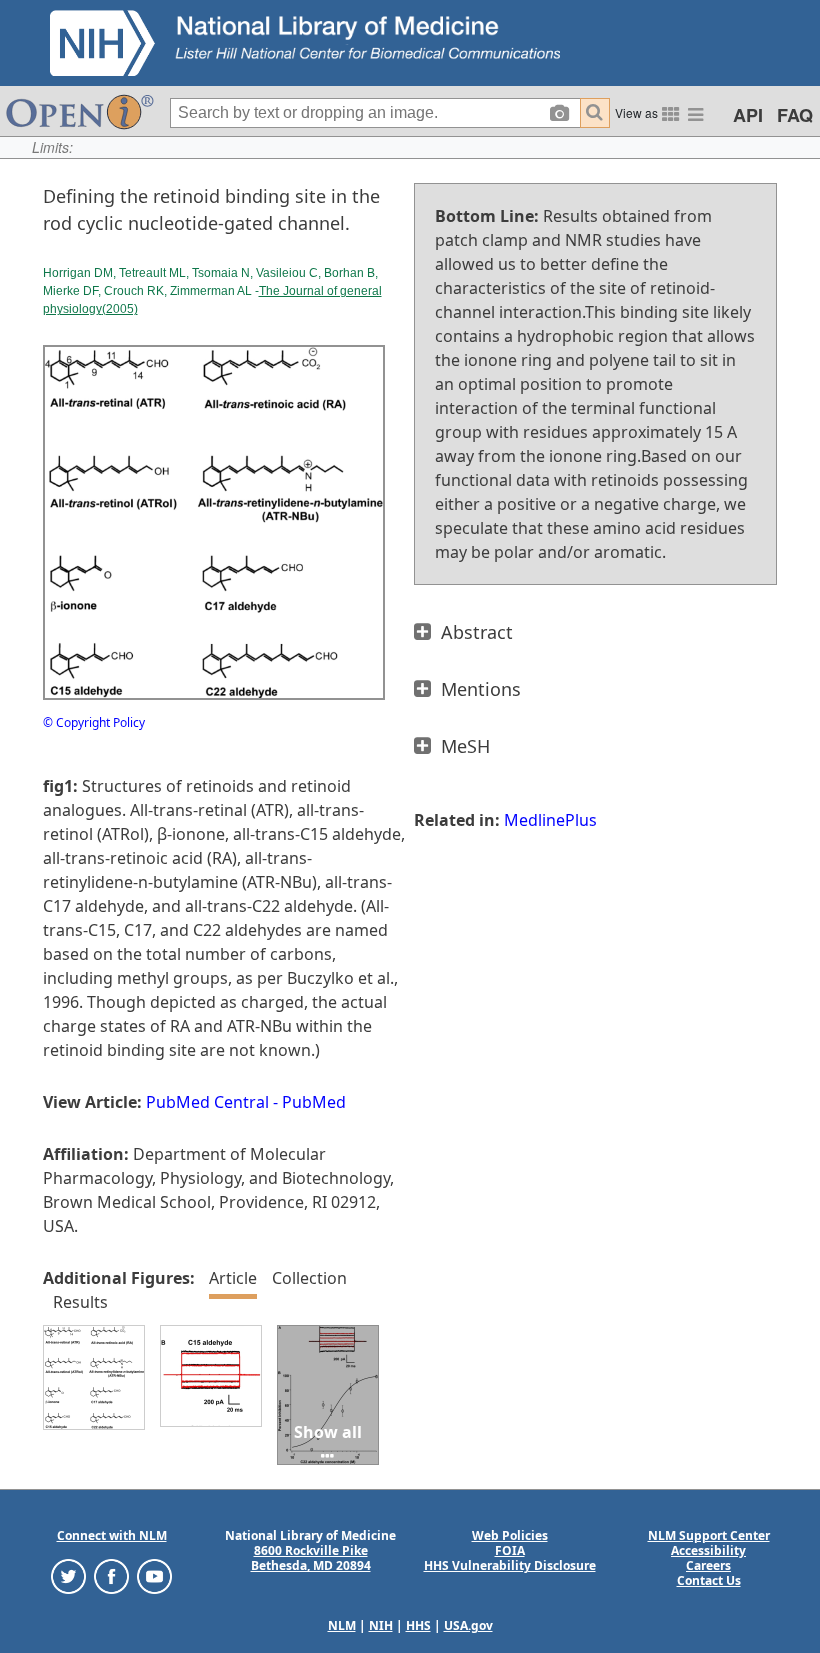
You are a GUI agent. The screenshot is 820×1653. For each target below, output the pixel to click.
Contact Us (709, 1580)
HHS (418, 1625)
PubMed (314, 1102)
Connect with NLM (112, 1535)
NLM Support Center (709, 1535)
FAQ (795, 115)
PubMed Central (207, 1102)
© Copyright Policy (94, 722)
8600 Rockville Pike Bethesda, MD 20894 (311, 1558)
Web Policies (510, 1535)
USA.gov (468, 1625)
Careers (708, 1565)
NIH (381, 1625)
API (748, 115)
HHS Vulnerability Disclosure (510, 1565)
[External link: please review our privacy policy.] (68, 1575)
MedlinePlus (550, 820)
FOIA (510, 1550)
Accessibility (708, 1550)
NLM (342, 1625)
